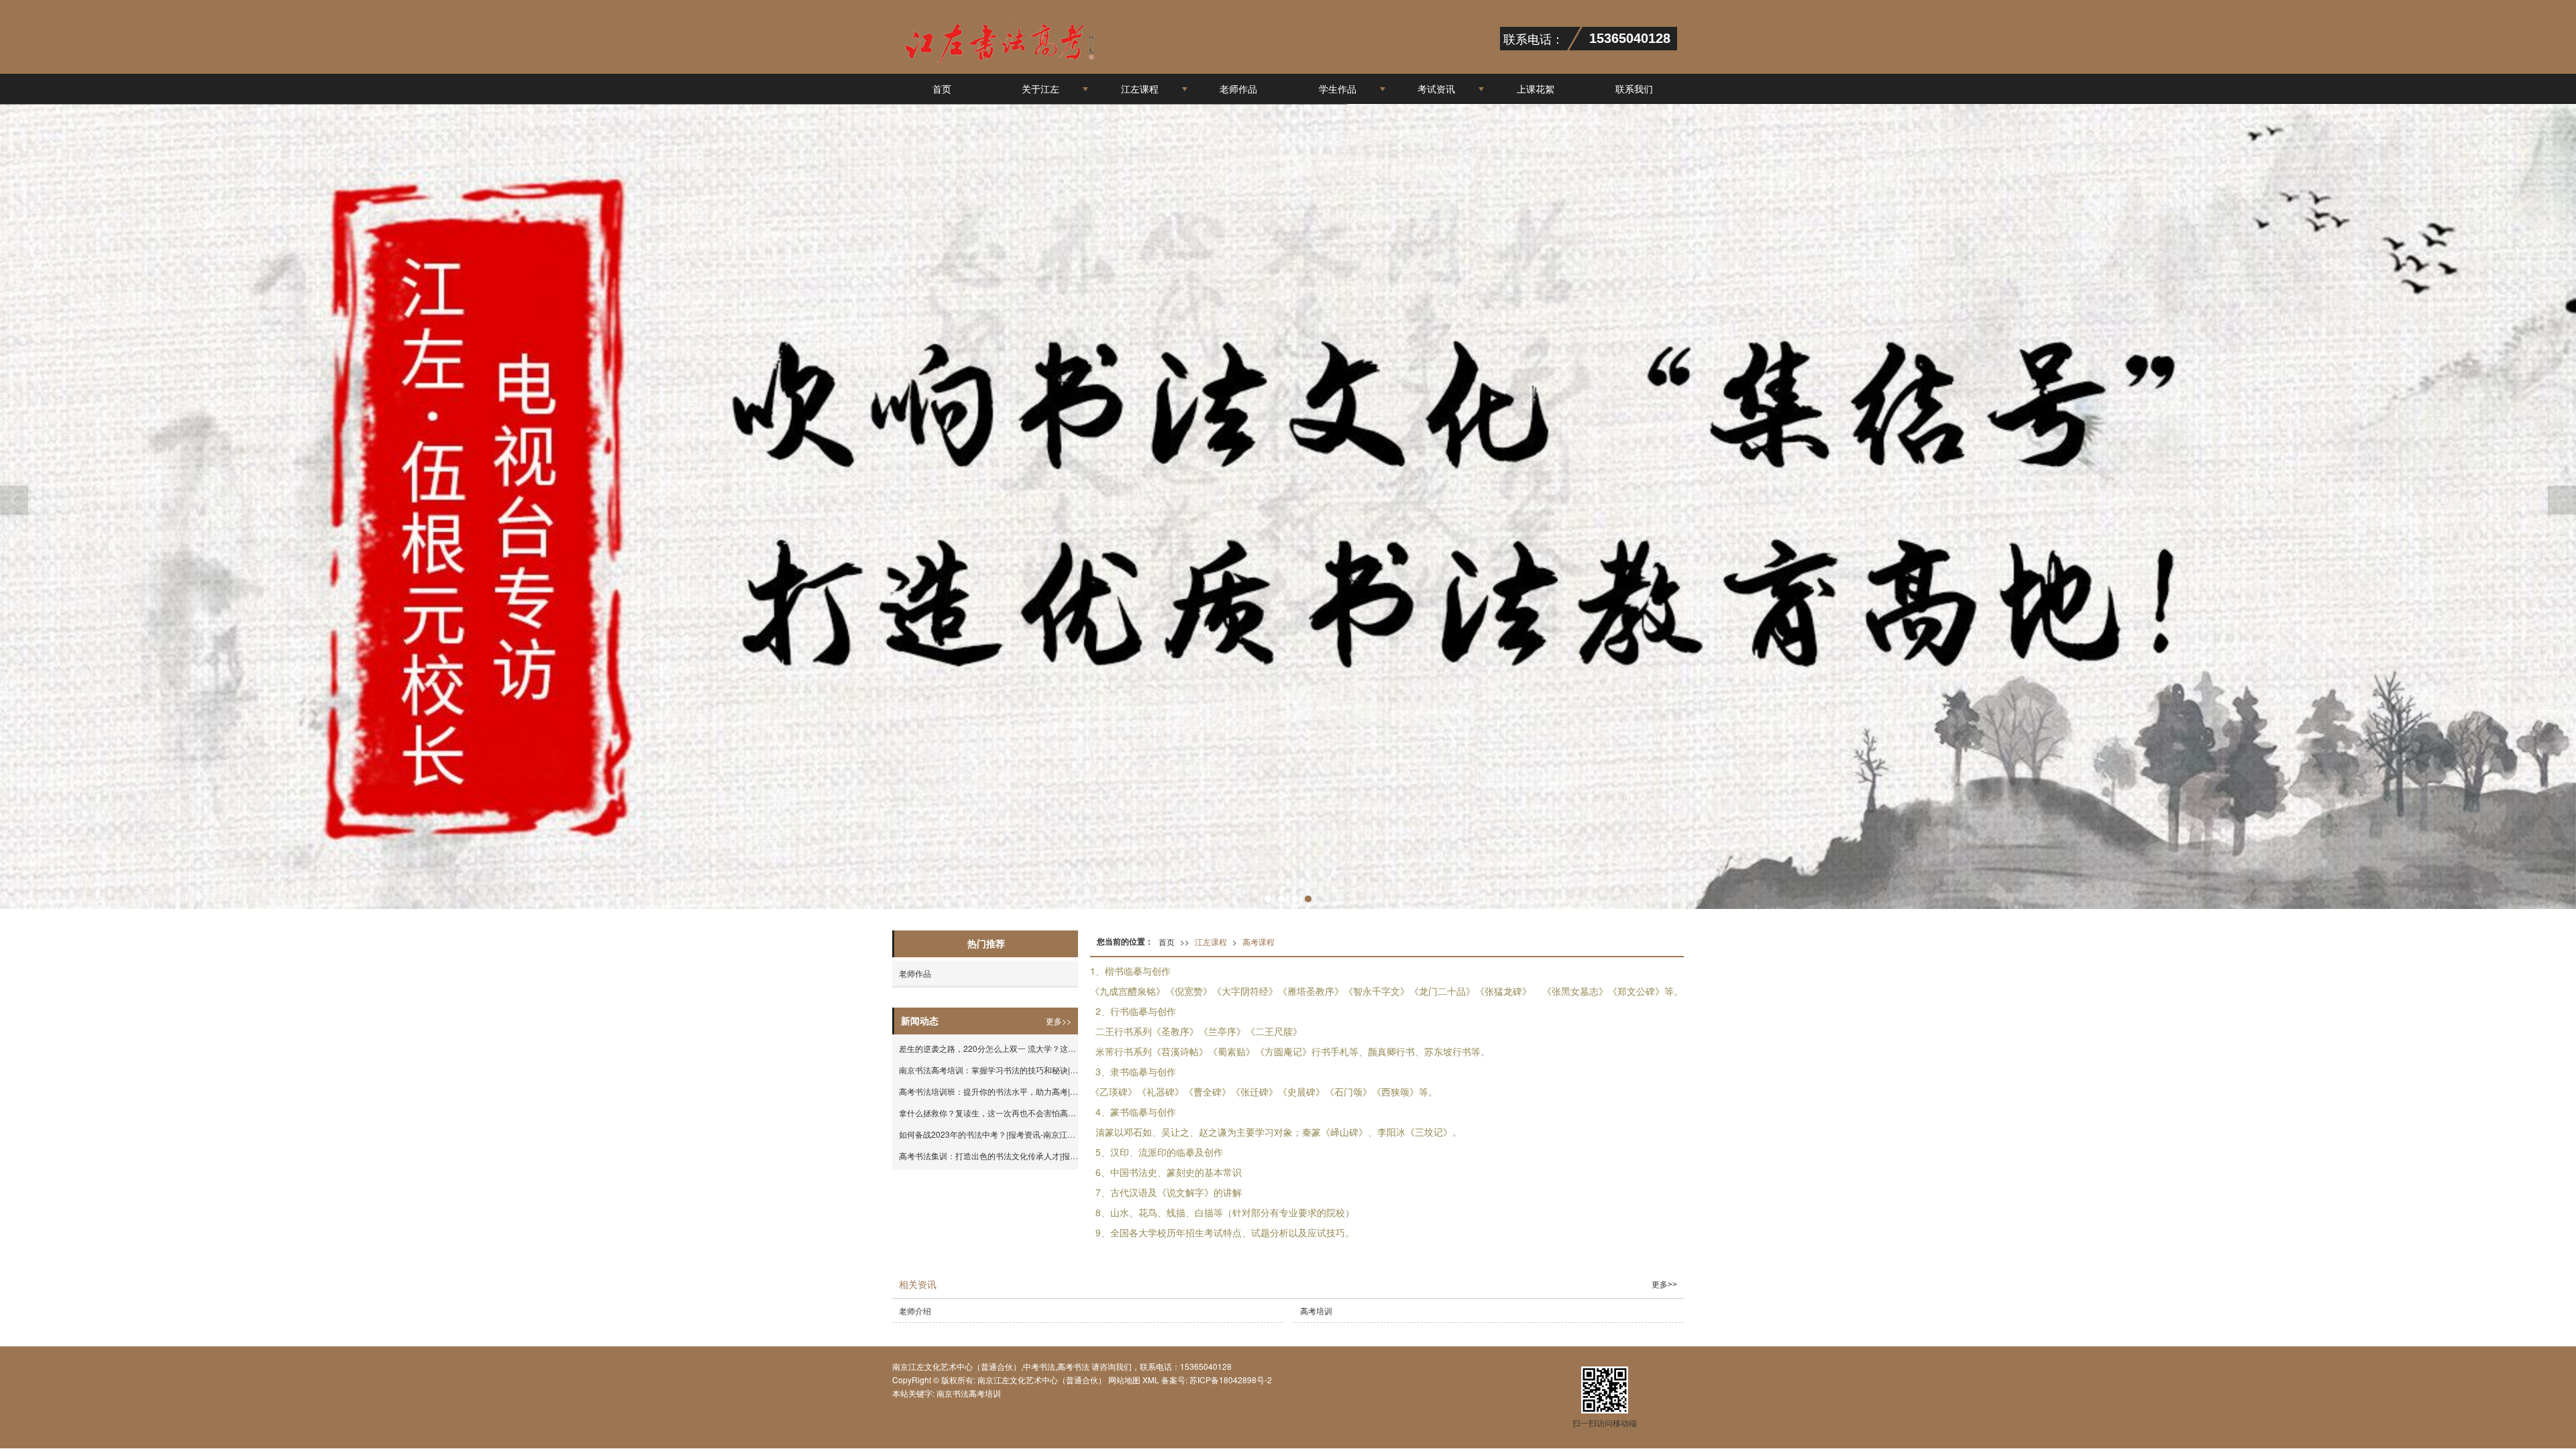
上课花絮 (1536, 89)
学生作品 (1338, 89)
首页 (942, 89)
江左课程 (1140, 89)
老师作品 (1238, 89)
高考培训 (1316, 1310)
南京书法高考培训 (969, 1393)
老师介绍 (915, 1310)
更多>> (1059, 1021)
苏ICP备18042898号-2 (1230, 1380)
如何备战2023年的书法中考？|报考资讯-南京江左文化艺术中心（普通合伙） (988, 1134)
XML (1151, 1380)
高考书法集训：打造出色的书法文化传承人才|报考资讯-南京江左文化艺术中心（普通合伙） (988, 1156)
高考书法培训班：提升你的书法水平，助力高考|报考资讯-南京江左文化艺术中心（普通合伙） (988, 1091)
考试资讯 (1436, 89)
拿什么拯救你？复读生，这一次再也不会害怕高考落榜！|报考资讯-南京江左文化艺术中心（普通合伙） (988, 1113)
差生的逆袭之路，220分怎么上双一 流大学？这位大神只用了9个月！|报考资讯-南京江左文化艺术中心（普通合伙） (988, 1048)
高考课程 (1258, 942)
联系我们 (1634, 89)
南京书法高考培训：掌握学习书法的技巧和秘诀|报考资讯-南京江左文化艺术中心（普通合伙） (988, 1070)
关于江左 (1040, 89)
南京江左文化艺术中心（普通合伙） (1042, 1380)
